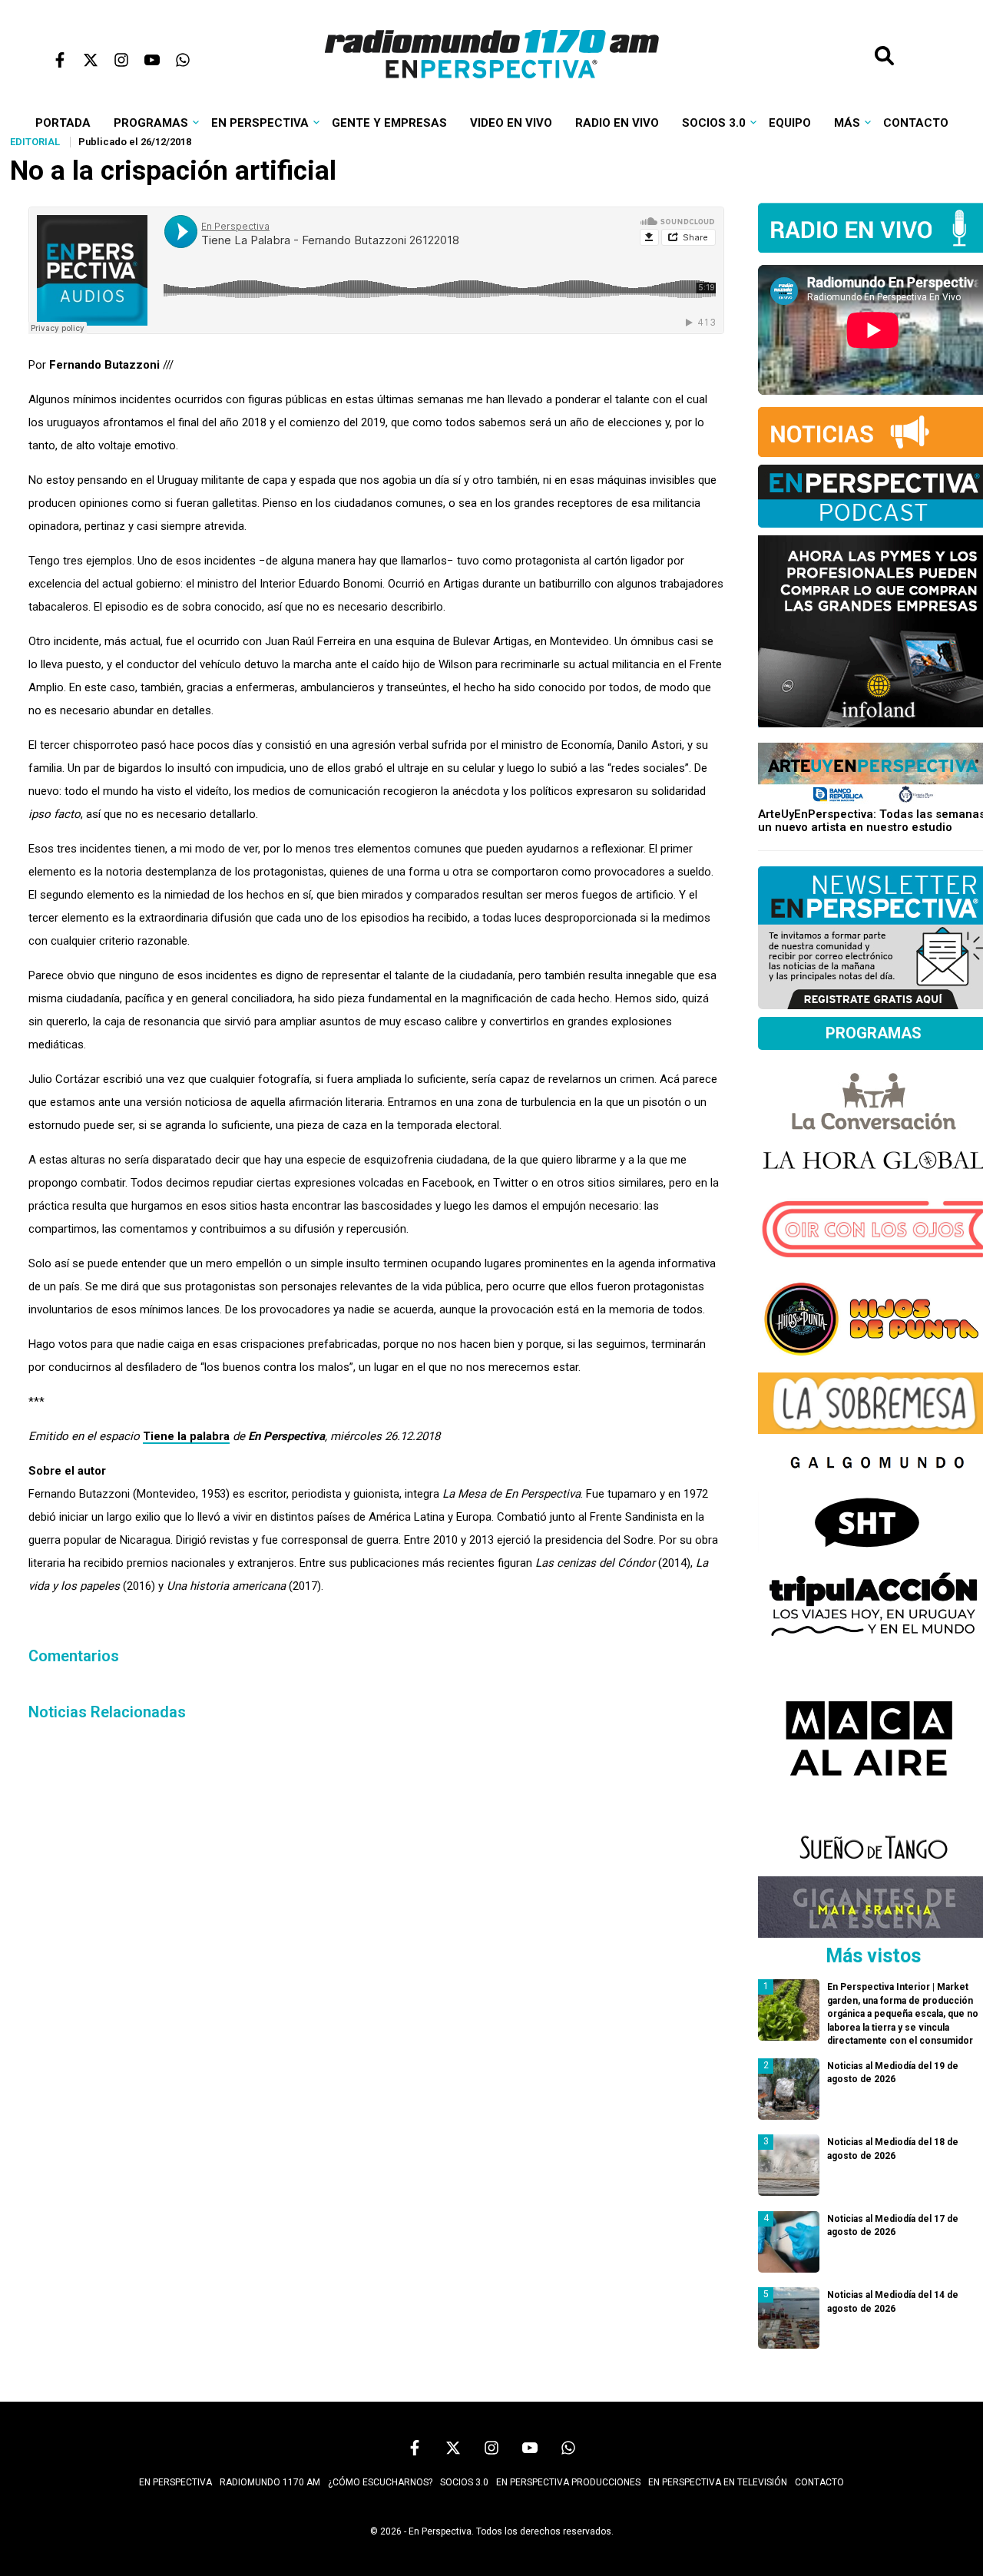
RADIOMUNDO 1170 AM (270, 2482)
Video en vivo (511, 123)
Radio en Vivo (617, 123)
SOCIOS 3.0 (464, 2482)
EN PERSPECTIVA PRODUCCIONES (568, 2482)
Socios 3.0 (714, 123)
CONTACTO (819, 2482)
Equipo (790, 123)
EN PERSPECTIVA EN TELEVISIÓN (718, 2482)
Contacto (916, 123)
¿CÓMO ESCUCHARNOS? (380, 2482)
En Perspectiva (260, 123)
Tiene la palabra (186, 1436)
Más (847, 123)
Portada (63, 123)
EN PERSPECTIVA (175, 2482)
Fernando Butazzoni (104, 365)
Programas (151, 123)
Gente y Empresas (389, 123)
